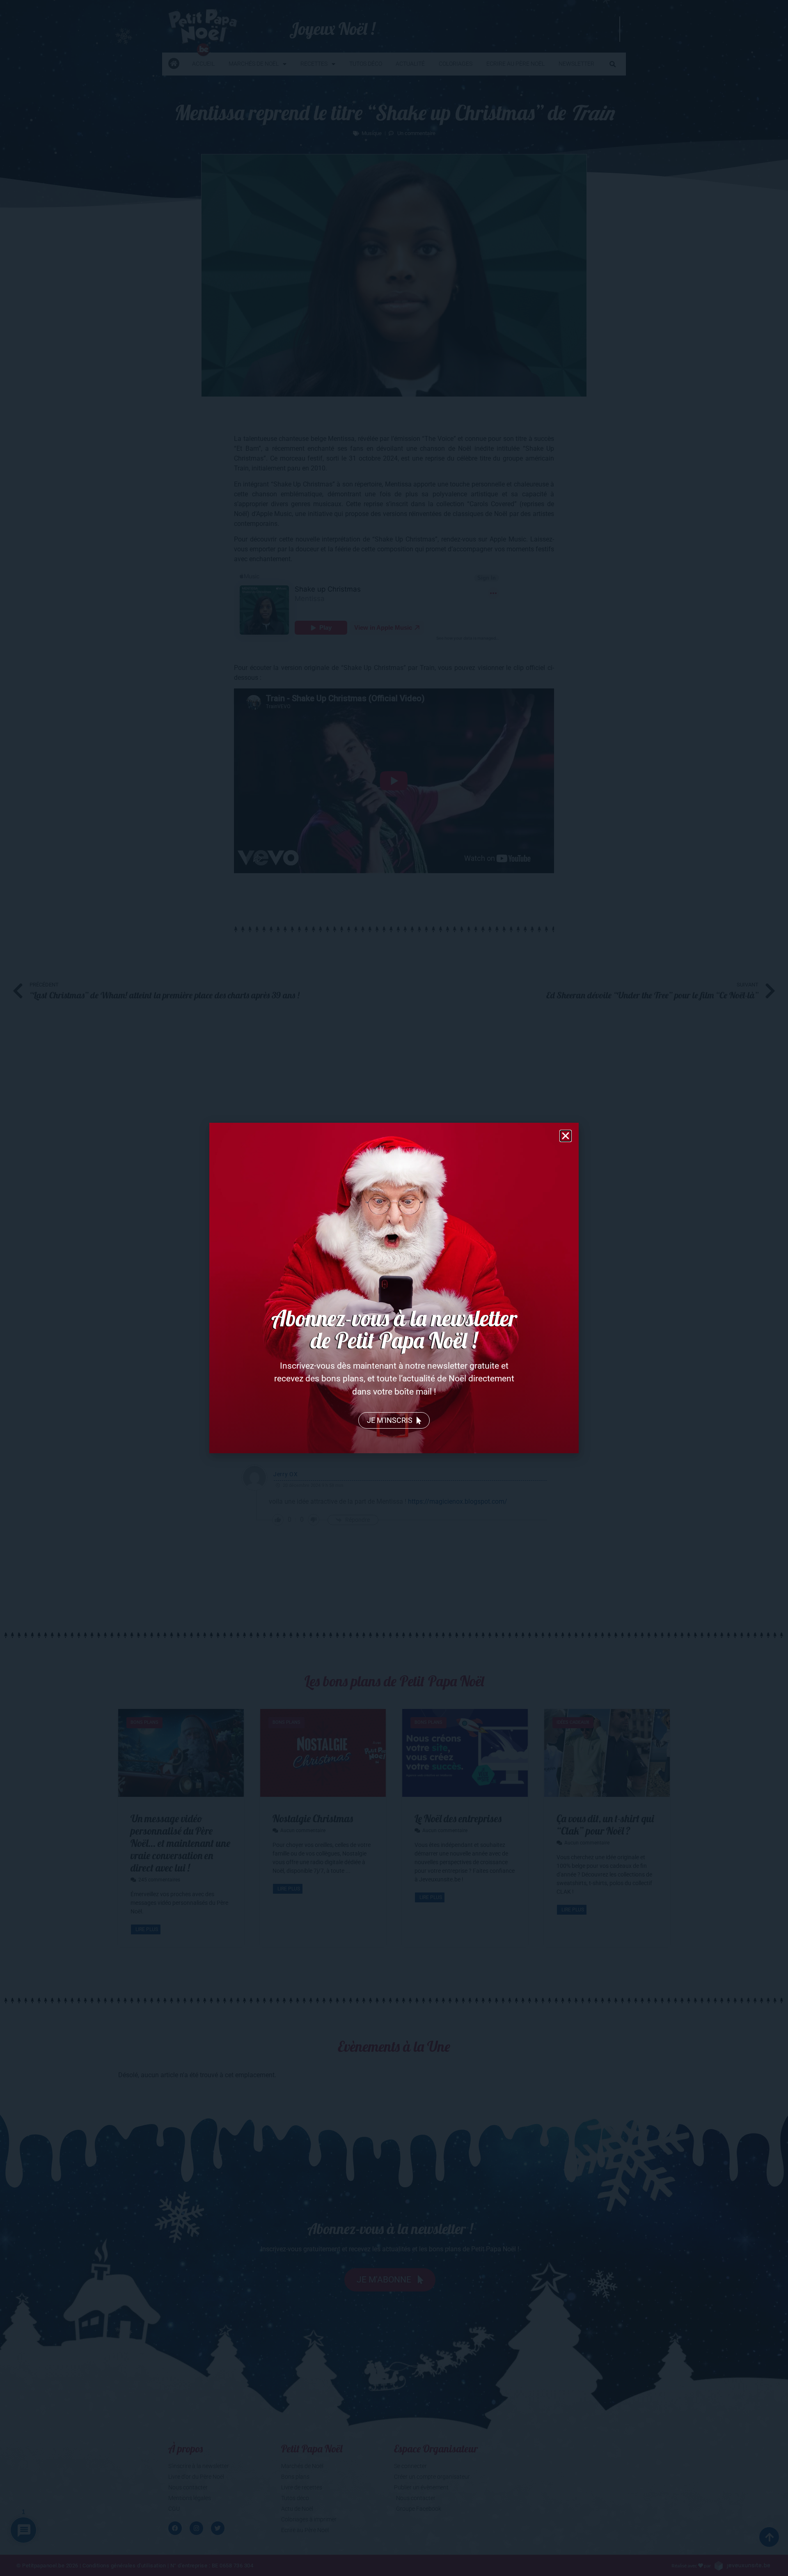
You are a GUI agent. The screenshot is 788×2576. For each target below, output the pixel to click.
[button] (566, 1136)
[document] (394, 1288)
